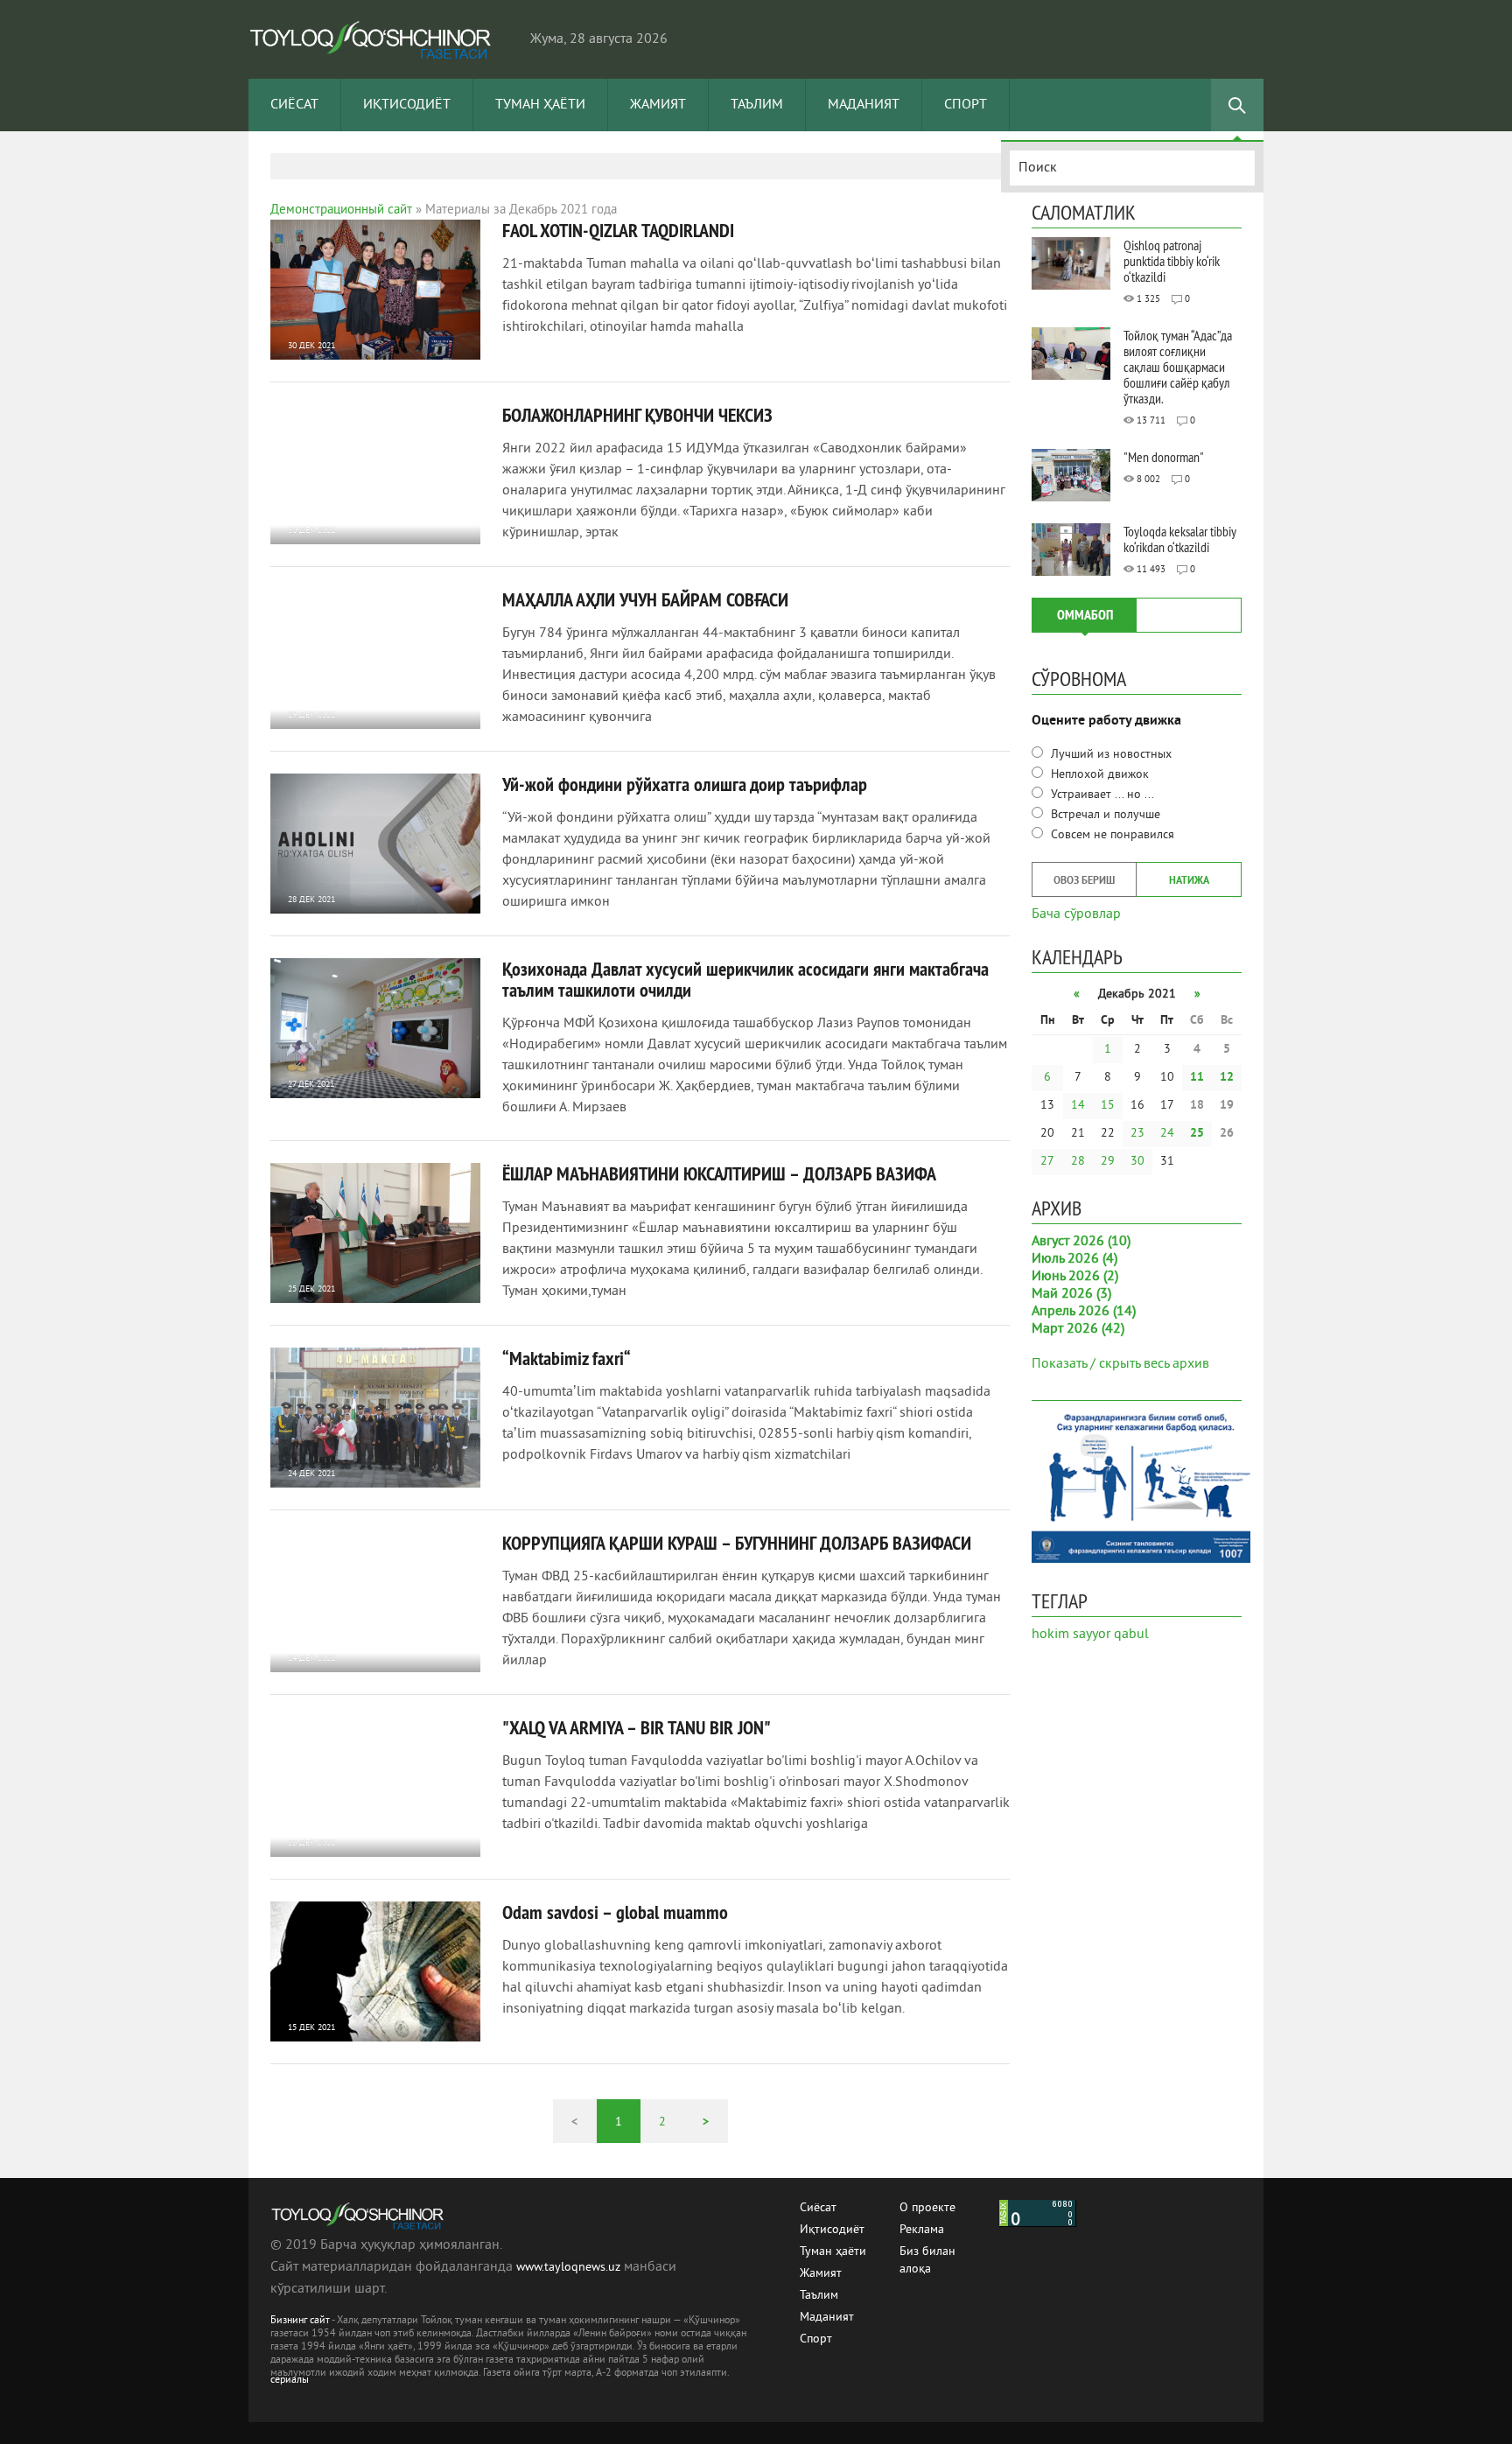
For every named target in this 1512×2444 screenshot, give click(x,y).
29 (1108, 1162)
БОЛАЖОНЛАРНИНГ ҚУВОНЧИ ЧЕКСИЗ (637, 415)
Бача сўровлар (1076, 913)
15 (1108, 1106)
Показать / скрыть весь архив (1120, 1364)
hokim (1050, 1635)
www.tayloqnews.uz (570, 2268)
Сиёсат (294, 105)
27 (1047, 1162)
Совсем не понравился (1111, 835)
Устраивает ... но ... (1101, 795)
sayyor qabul (1111, 1635)
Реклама (922, 2230)
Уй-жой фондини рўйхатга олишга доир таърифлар (685, 784)
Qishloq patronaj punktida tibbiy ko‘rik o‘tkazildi (1172, 261)
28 (1078, 1162)
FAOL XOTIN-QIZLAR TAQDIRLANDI (618, 230)
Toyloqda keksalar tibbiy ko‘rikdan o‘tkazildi (1180, 539)
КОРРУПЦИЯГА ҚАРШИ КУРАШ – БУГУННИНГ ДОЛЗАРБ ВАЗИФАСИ (737, 1543)
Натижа (1189, 881)
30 (1137, 1162)
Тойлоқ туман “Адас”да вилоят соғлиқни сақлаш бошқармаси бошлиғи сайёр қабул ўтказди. (1178, 367)
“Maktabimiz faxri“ (567, 1358)
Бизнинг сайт (300, 2321)
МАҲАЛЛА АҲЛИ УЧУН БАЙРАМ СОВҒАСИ (645, 599)
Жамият (658, 105)
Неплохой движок (1098, 775)
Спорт (966, 105)
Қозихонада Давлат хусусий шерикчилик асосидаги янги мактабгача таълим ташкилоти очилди (745, 979)
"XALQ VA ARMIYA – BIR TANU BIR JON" (637, 1727)
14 (1078, 1106)
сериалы (290, 2381)
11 (1197, 1078)
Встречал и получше (1104, 815)
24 (1167, 1134)
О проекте (927, 2208)
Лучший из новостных (1109, 755)
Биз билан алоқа (927, 2253)
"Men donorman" (1164, 457)
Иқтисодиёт (407, 105)
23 (1137, 1134)
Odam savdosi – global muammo (615, 1912)
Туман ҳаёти (540, 105)
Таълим (757, 105)
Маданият (864, 105)
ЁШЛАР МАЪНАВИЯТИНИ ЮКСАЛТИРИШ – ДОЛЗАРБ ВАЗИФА (719, 1173)
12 (1227, 1078)
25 (1197, 1134)
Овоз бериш (1084, 881)
